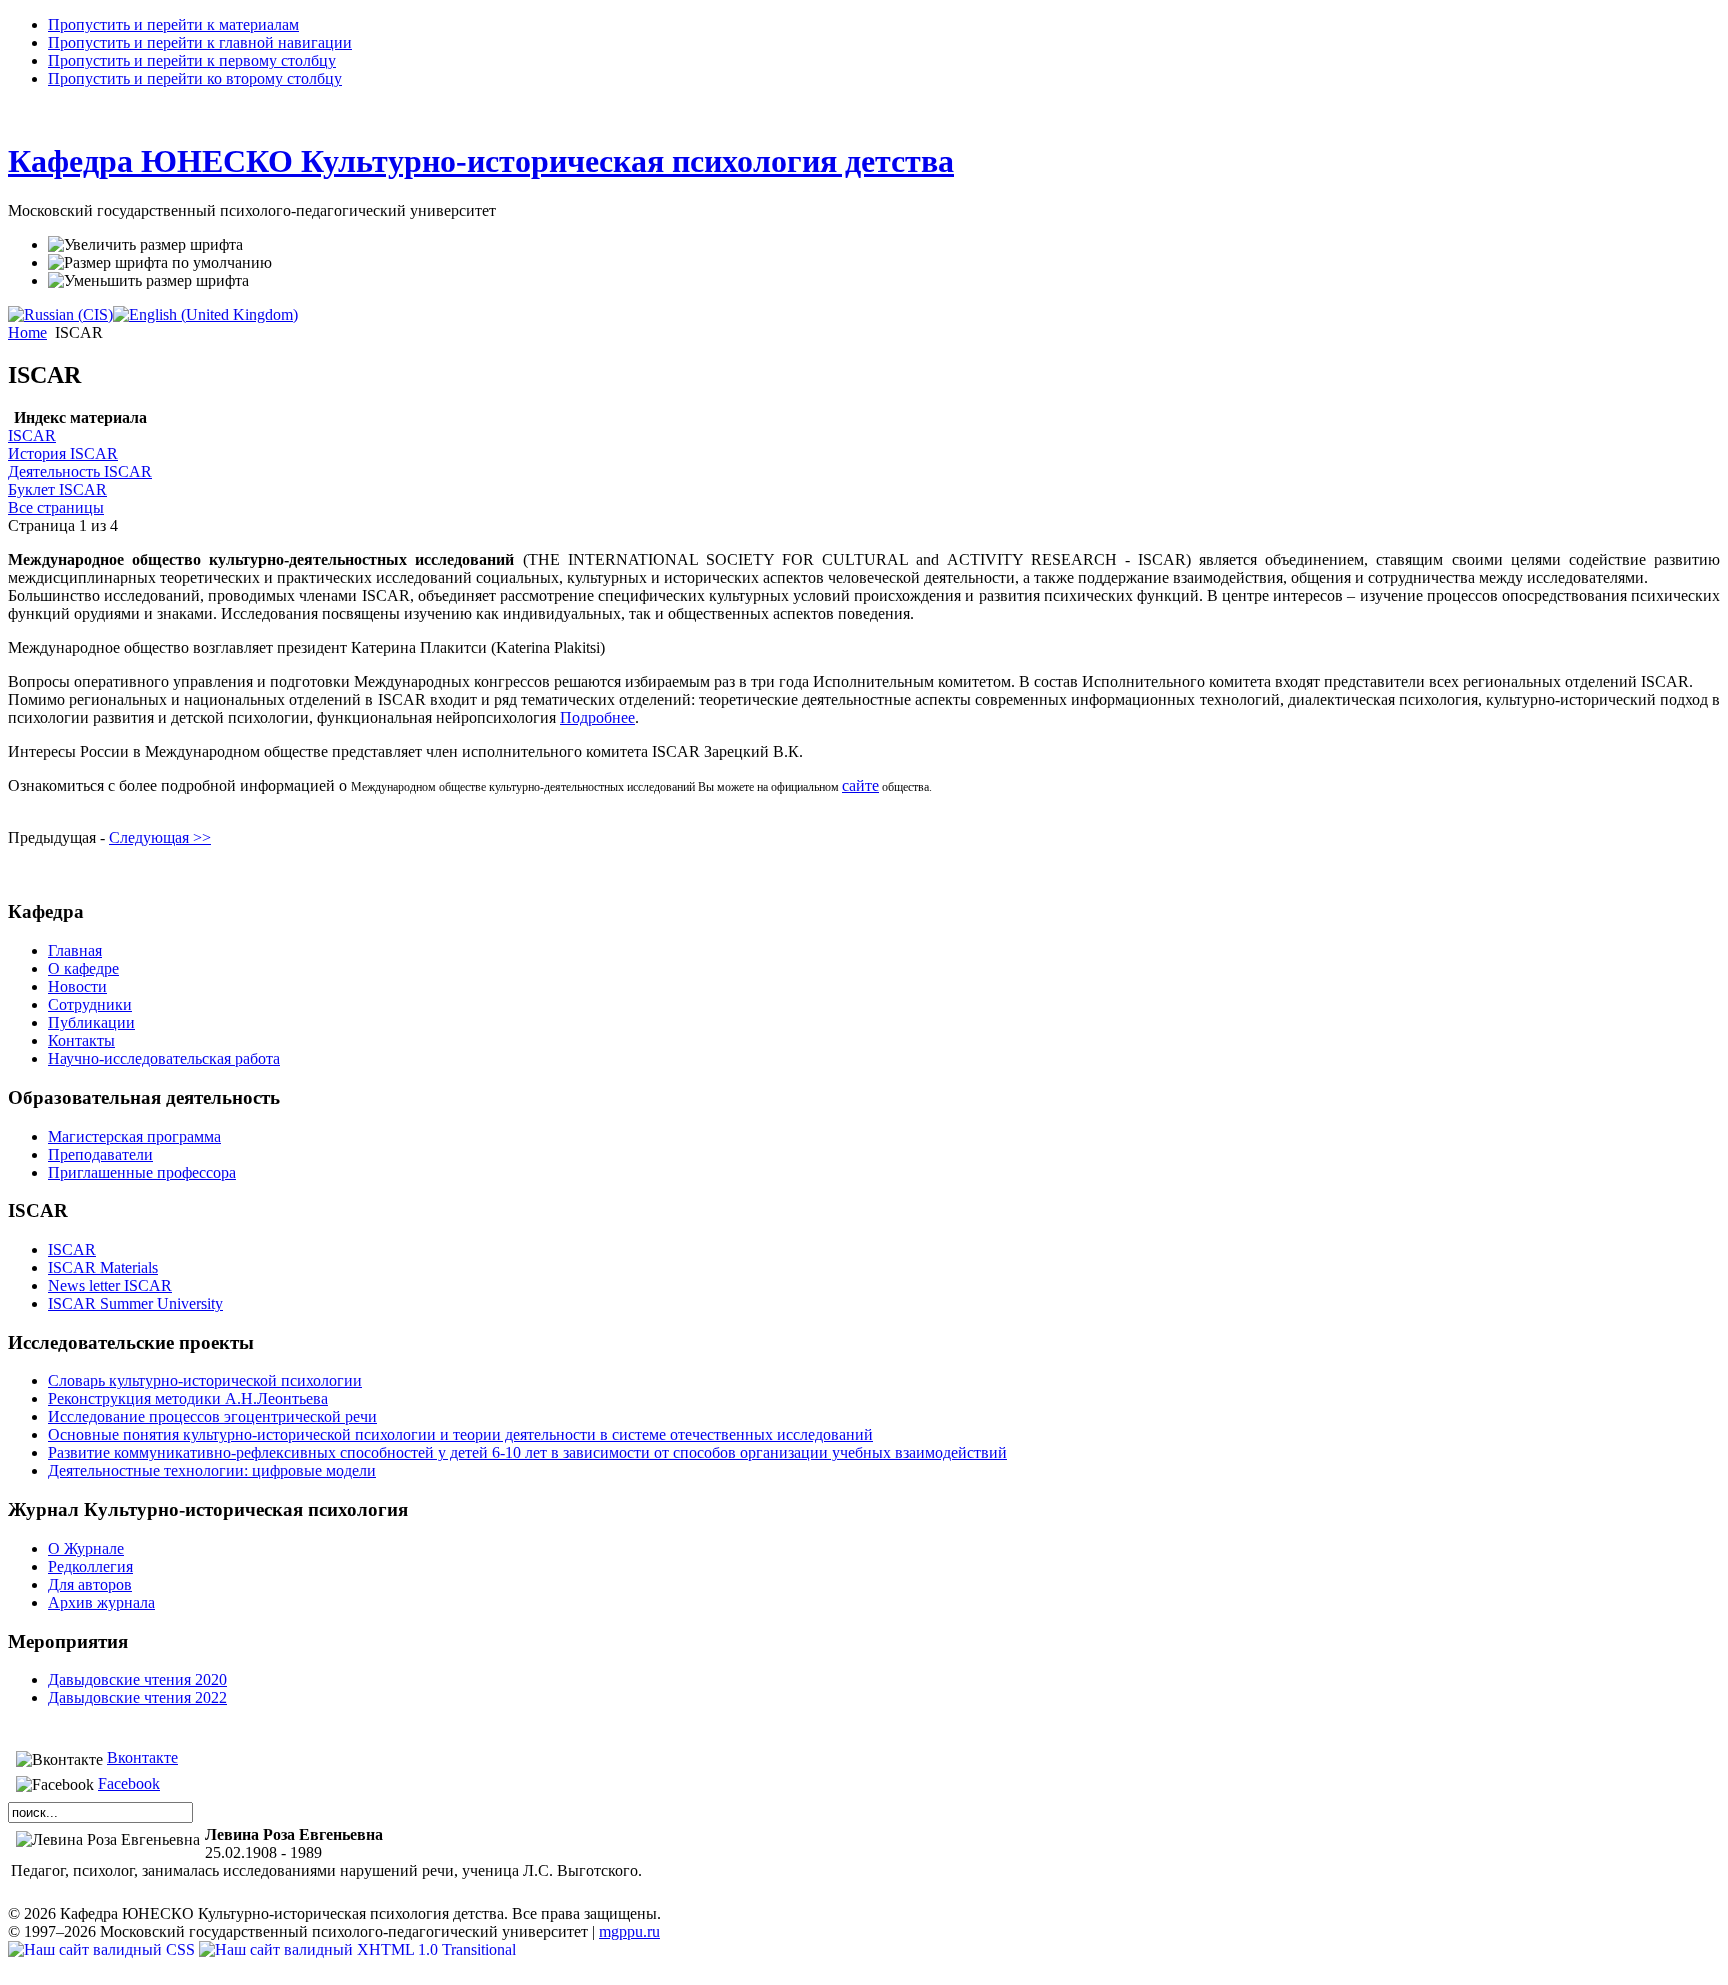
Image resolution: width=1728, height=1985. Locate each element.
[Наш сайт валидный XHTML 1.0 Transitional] (357, 1949)
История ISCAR (63, 453)
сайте (860, 785)
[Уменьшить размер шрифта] (148, 281)
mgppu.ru (629, 1931)
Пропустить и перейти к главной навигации (200, 42)
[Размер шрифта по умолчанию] (160, 263)
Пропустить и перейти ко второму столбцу (195, 78)
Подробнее (597, 717)
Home (27, 332)
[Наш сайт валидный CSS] (103, 1949)
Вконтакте (142, 1757)
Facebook (129, 1783)
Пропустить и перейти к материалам (173, 24)
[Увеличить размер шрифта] (145, 245)
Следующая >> (160, 837)
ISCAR (32, 435)
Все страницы (56, 507)
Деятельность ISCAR (80, 471)
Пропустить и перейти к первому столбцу (192, 60)
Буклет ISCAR (57, 489)
